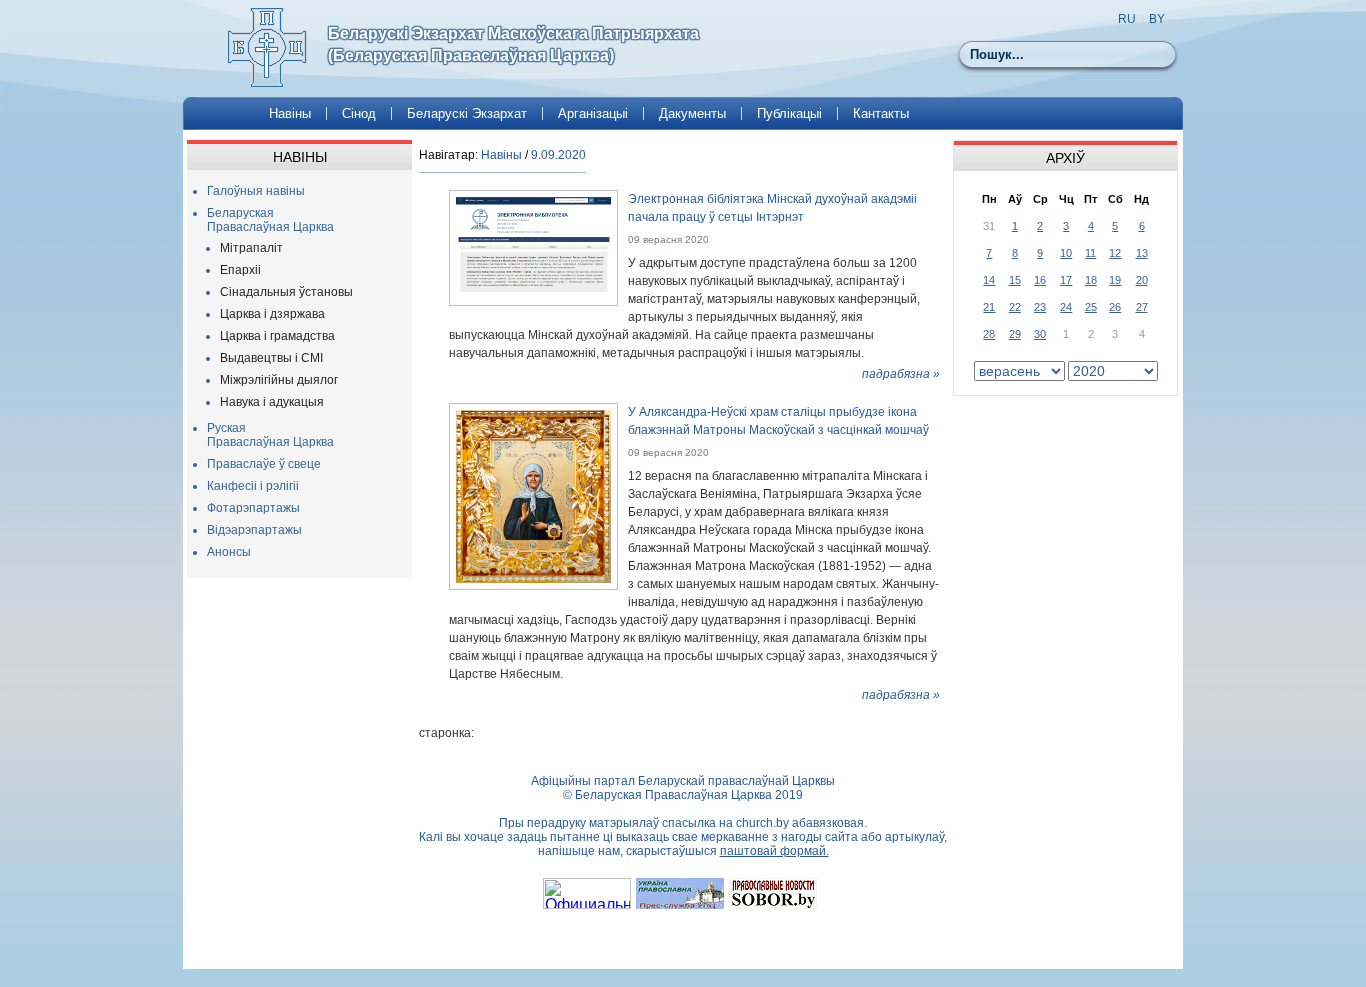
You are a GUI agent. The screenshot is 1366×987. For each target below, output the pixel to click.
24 (1066, 307)
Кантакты (881, 113)
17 (1066, 280)
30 (1040, 334)
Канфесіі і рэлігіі (253, 486)
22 (1015, 307)
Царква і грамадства (277, 336)
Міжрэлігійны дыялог (279, 380)
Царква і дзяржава (272, 314)
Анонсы (229, 552)
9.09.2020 (558, 155)
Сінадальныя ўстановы (286, 292)
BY (1157, 19)
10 (1066, 253)
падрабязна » (901, 374)
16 (1040, 280)
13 (1142, 253)
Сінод (359, 113)
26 (1115, 307)
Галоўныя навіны (256, 191)
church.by (762, 823)
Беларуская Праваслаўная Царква (270, 220)
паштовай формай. (774, 851)
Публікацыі (789, 113)
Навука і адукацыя (272, 402)
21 (989, 307)
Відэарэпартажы (254, 530)
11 (1090, 253)
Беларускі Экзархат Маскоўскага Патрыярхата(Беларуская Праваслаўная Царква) (513, 44)
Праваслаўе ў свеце (264, 464)
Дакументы (692, 113)
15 (1015, 280)
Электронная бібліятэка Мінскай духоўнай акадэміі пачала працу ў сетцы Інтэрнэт (772, 208)
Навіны (290, 113)
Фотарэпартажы (253, 508)
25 (1091, 307)
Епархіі (240, 270)
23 (1040, 307)
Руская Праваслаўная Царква (270, 435)
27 (1142, 307)
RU (1127, 19)
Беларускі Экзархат (467, 113)
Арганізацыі (593, 113)
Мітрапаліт (251, 248)
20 (1142, 280)
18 (1091, 280)
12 (1115, 253)
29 (1015, 334)
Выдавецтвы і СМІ (271, 358)
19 (1115, 280)
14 (989, 280)
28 (989, 334)
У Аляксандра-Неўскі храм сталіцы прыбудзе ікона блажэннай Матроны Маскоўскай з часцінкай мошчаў (778, 421)
